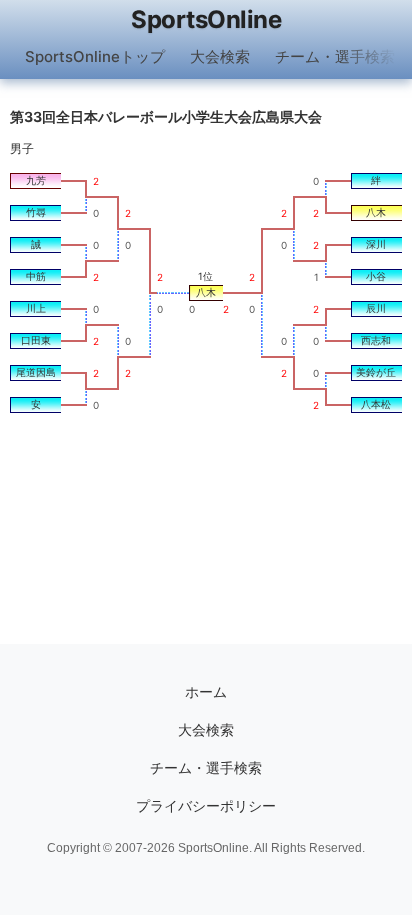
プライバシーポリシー (206, 806)
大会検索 (220, 56)
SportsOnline (206, 19)
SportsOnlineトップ (95, 56)
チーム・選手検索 (335, 56)
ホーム (206, 692)
